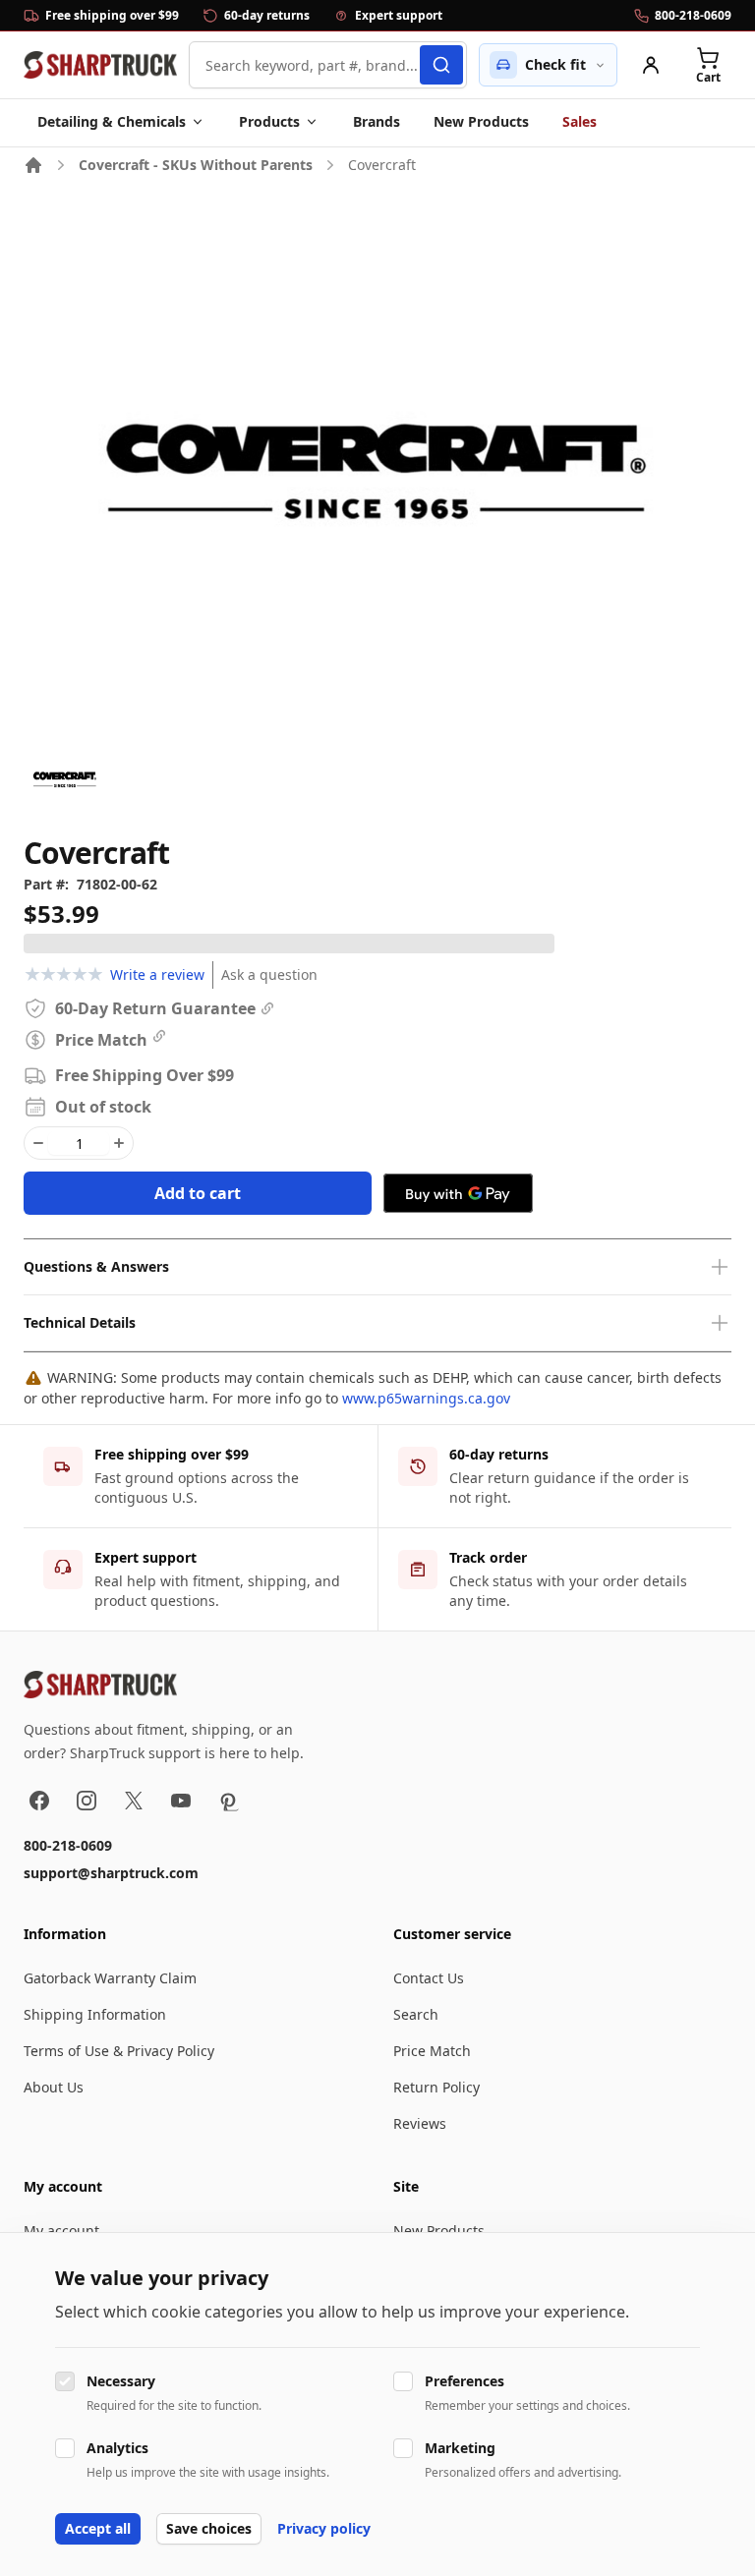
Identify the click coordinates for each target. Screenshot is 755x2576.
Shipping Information (95, 2014)
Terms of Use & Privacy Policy (119, 2051)
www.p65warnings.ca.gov (426, 1398)
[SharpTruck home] (100, 65)
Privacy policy (324, 2528)
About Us (54, 2087)
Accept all (98, 2528)
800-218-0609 (68, 1845)
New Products (481, 121)
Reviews (420, 2123)
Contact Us (429, 1978)
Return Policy (436, 2087)
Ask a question (269, 974)
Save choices (209, 2528)
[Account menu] (651, 65)
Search (416, 2014)
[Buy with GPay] (458, 1193)
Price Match (432, 2051)
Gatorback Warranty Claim (110, 1978)
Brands (377, 121)
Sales (580, 121)
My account (61, 2231)
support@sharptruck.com (111, 1873)
